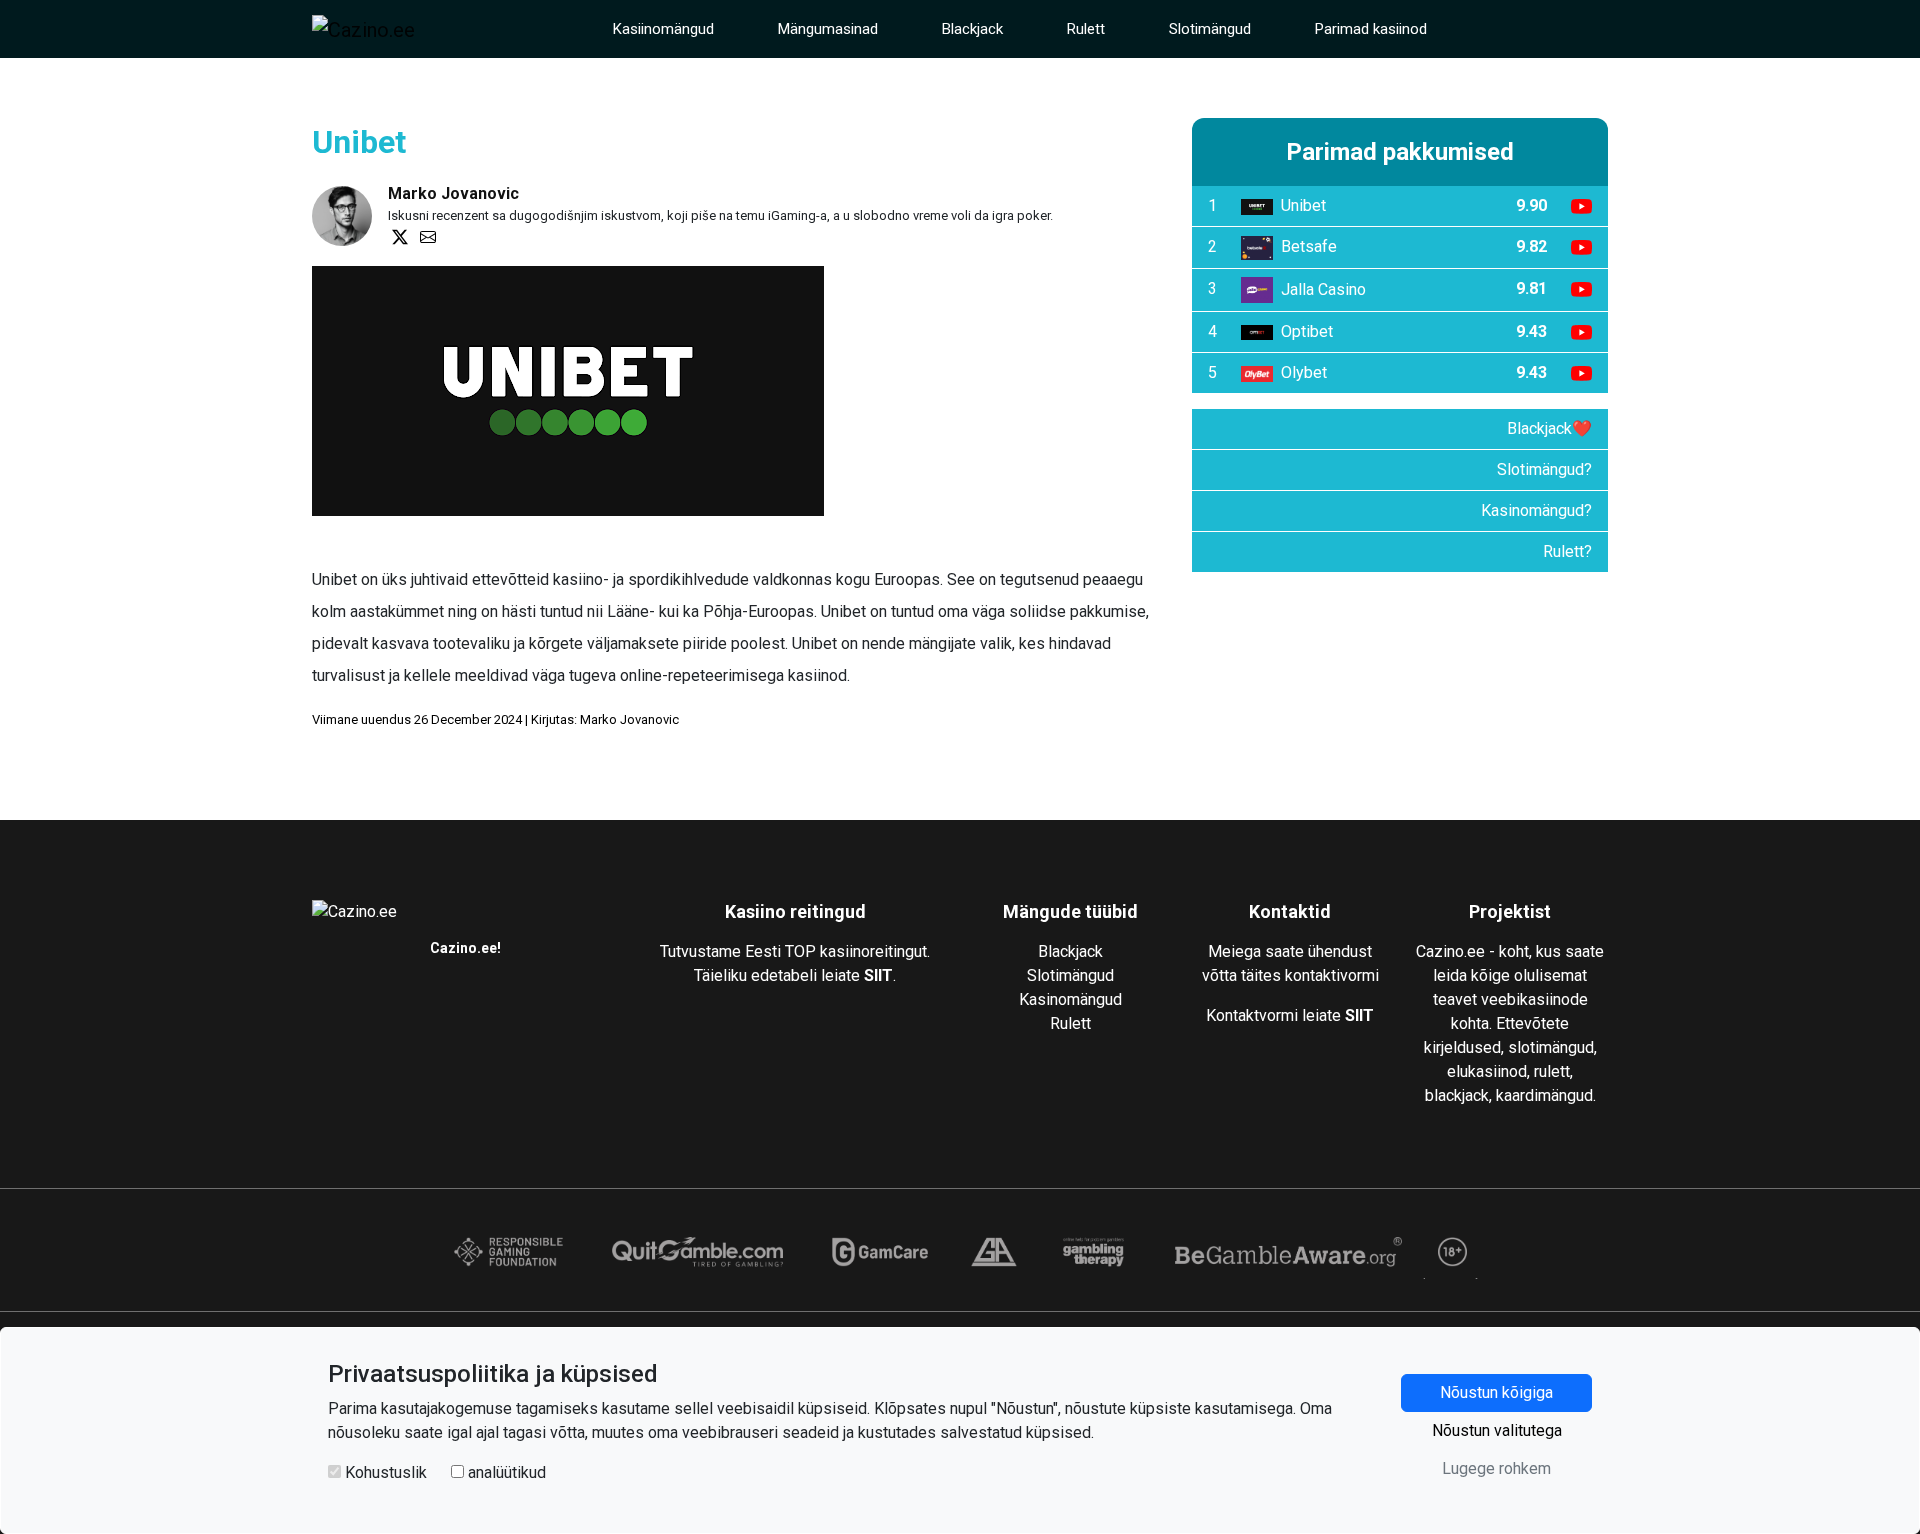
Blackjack (972, 29)
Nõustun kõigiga (1496, 1392)
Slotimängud (1210, 29)
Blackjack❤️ (1549, 428)
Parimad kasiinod (1371, 29)
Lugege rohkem (1496, 1468)
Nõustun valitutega (1497, 1430)
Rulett (1086, 29)
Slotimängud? (1544, 469)
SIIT (878, 975)
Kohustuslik (386, 1472)
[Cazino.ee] (363, 29)
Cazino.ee (463, 948)
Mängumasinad (828, 29)
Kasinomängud (1070, 999)
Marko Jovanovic (453, 193)
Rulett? (1567, 551)
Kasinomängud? (1536, 510)
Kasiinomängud (663, 29)
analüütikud (507, 1472)
